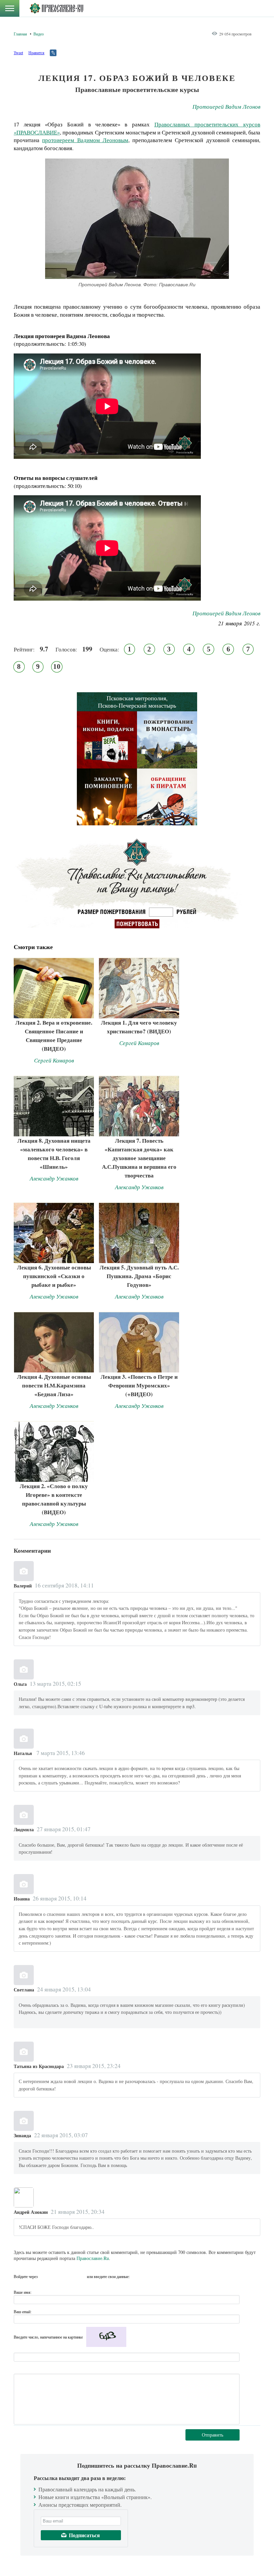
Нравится (36, 53)
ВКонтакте (57, 2276)
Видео (39, 34)
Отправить (213, 2435)
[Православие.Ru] (56, 8)
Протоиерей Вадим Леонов (226, 107)
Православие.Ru (93, 2258)
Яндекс (69, 2276)
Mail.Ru (81, 2276)
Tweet (18, 53)
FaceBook (45, 2276)
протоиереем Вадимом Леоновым (85, 140)
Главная (20, 34)
